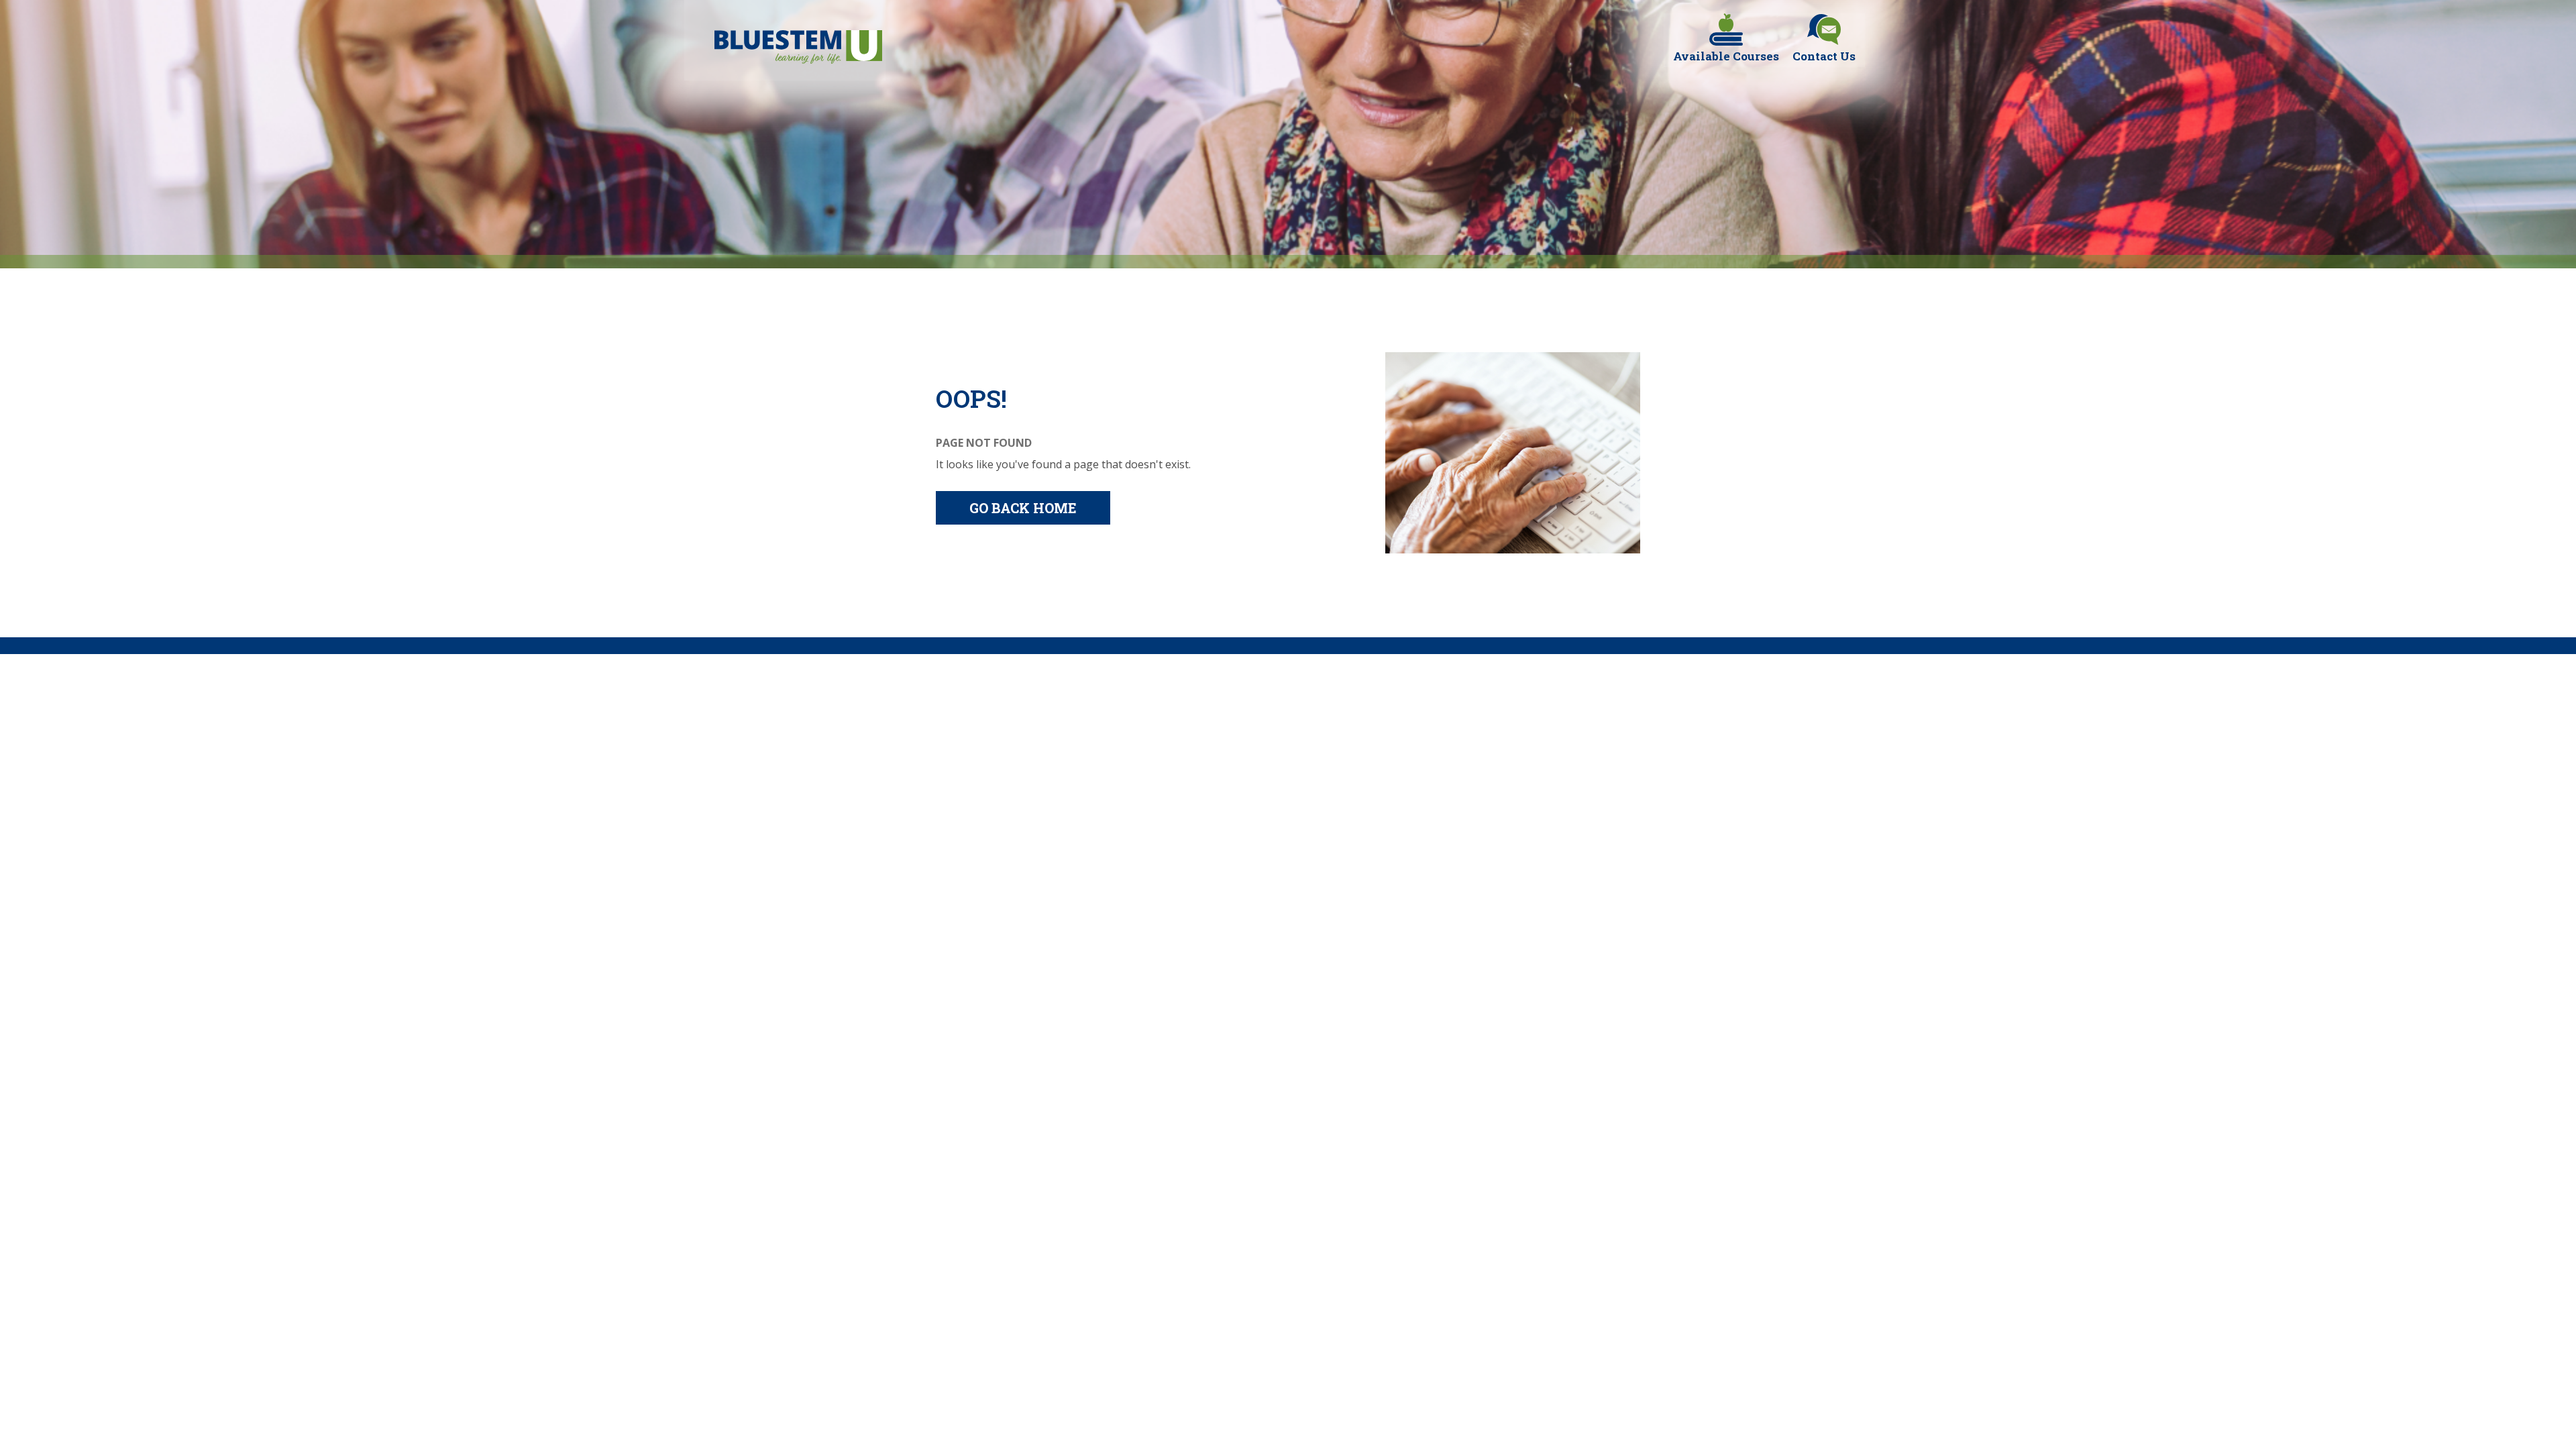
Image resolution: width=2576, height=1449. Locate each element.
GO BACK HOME (1023, 508)
